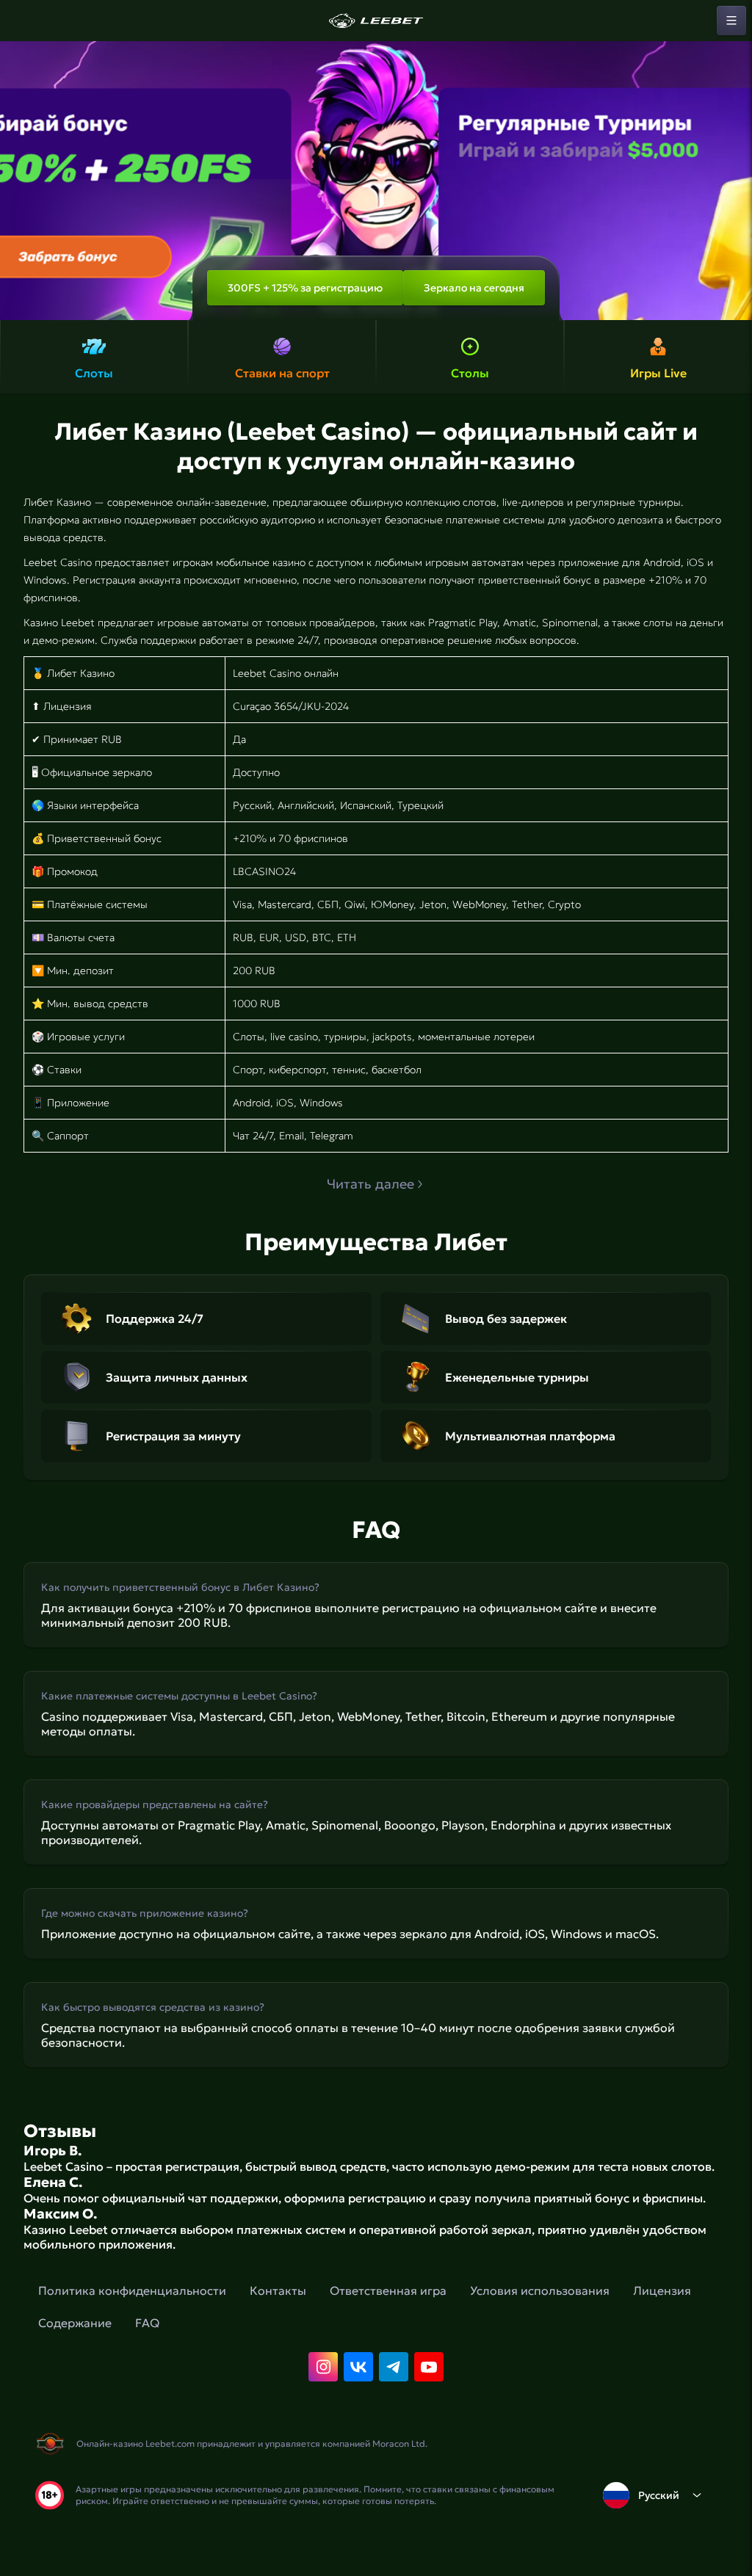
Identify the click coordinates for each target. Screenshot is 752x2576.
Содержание (75, 2323)
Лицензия (662, 2290)
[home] (376, 21)
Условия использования (540, 2290)
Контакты (278, 2290)
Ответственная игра (388, 2290)
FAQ (147, 2323)
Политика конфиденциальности (132, 2290)
